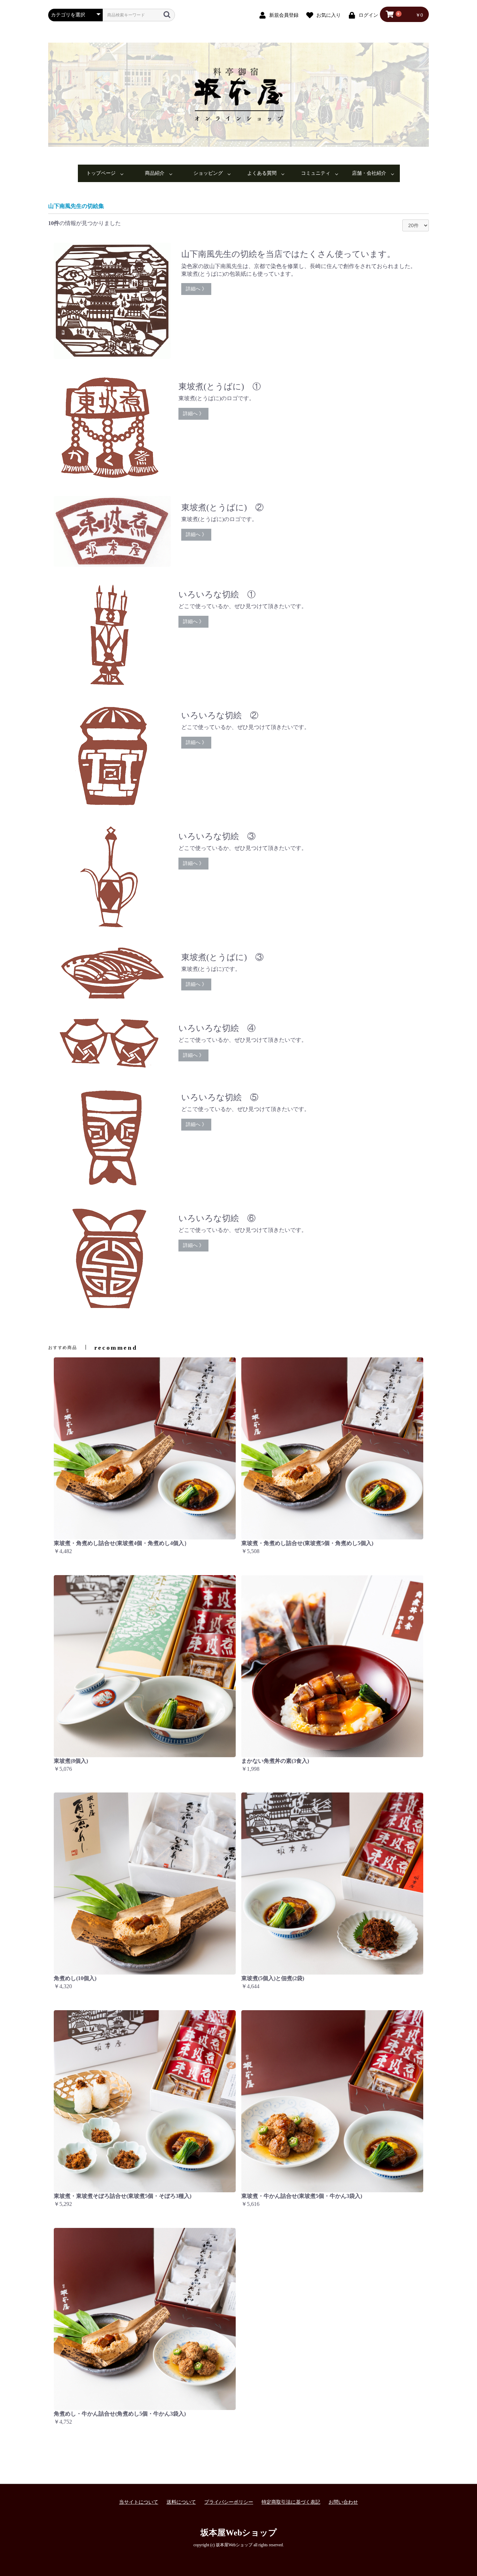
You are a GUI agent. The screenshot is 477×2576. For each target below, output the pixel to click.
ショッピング (208, 173)
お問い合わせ (343, 2502)
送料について (181, 2502)
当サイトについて (139, 2502)
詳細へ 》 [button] (196, 289)
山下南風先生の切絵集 (76, 206)
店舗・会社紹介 (369, 173)
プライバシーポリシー (229, 2502)
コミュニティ (316, 173)
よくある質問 (262, 173)
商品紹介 (155, 173)
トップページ (101, 173)
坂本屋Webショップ (239, 2533)
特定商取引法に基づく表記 (291, 2502)
